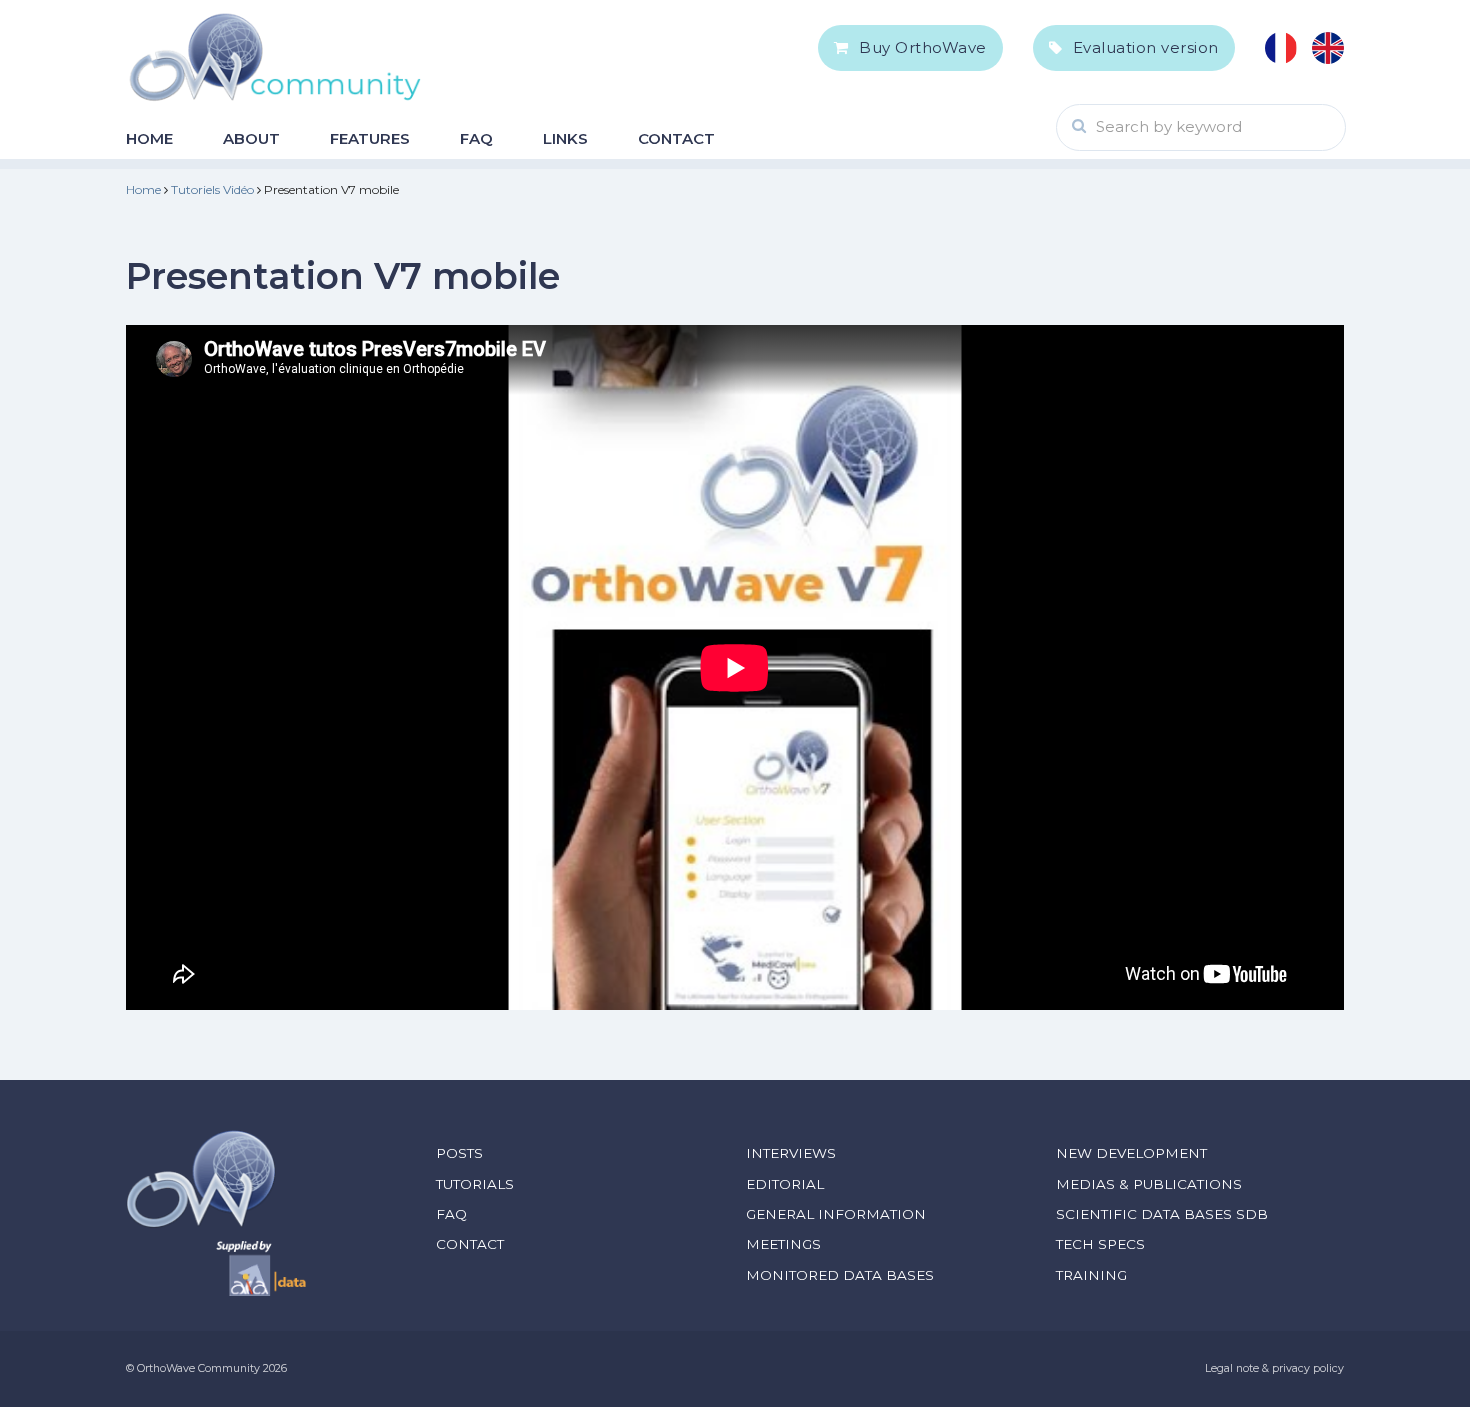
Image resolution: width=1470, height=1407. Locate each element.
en (1328, 48)
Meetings (783, 1244)
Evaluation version (1146, 47)
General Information (836, 1214)
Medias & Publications (1149, 1184)
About (251, 138)
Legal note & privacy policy (1274, 1368)
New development (1131, 1153)
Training (1091, 1275)
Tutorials (475, 1184)
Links (565, 138)
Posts (459, 1153)
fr (1281, 48)
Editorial (785, 1184)
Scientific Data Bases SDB (1162, 1214)
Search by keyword (1169, 126)
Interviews (791, 1153)
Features (370, 138)
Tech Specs (1100, 1244)
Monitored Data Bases (840, 1275)
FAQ (476, 138)
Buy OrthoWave (923, 47)
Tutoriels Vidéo (212, 189)
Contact (676, 138)
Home (149, 138)
